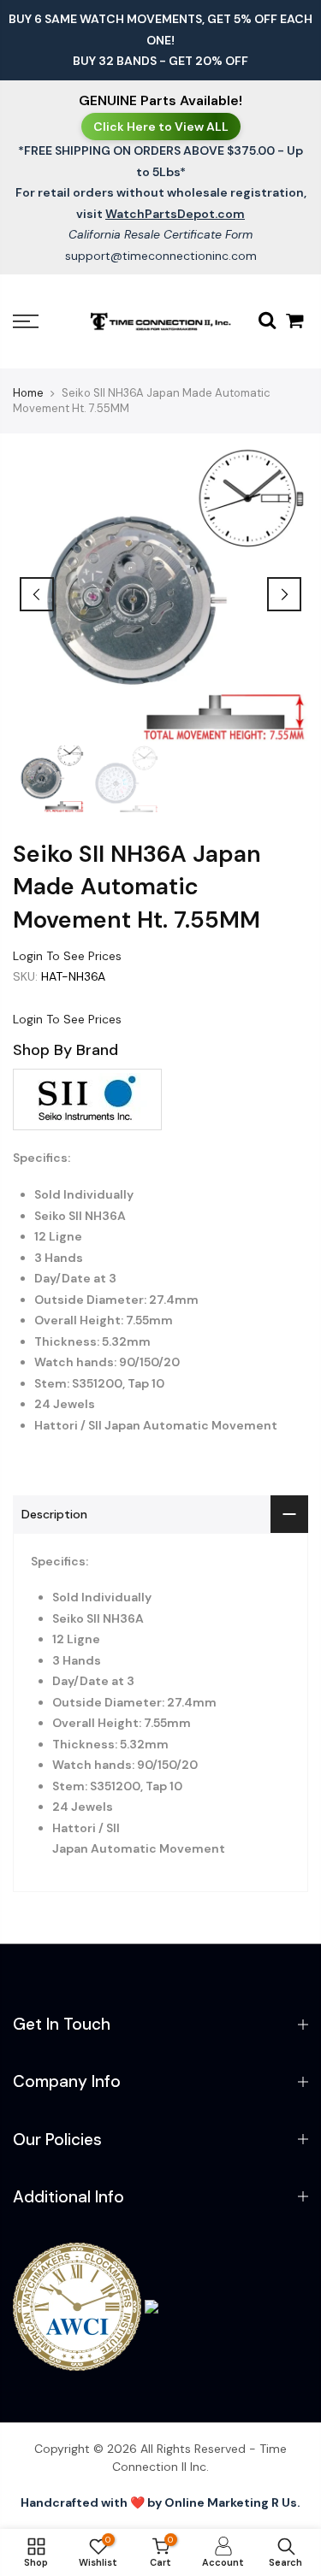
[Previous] (37, 594)
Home (28, 393)
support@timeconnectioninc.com (161, 256)
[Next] (284, 594)
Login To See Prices (67, 956)
